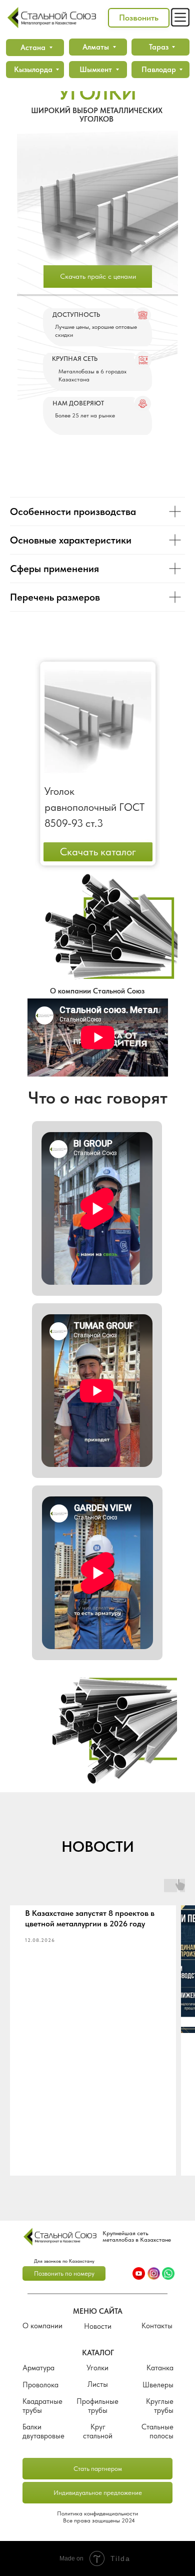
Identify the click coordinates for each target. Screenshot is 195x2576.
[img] (60, 2236)
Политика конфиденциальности (97, 2513)
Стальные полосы (157, 2431)
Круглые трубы (160, 2406)
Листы (98, 2384)
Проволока (40, 2385)
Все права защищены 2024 (99, 2520)
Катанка (160, 2368)
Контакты (157, 2326)
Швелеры (158, 2385)
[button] (139, 18)
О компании (42, 2326)
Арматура (38, 2368)
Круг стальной (98, 2431)
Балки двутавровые (43, 2431)
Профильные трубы (97, 2406)
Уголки (97, 2368)
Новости (98, 2326)
